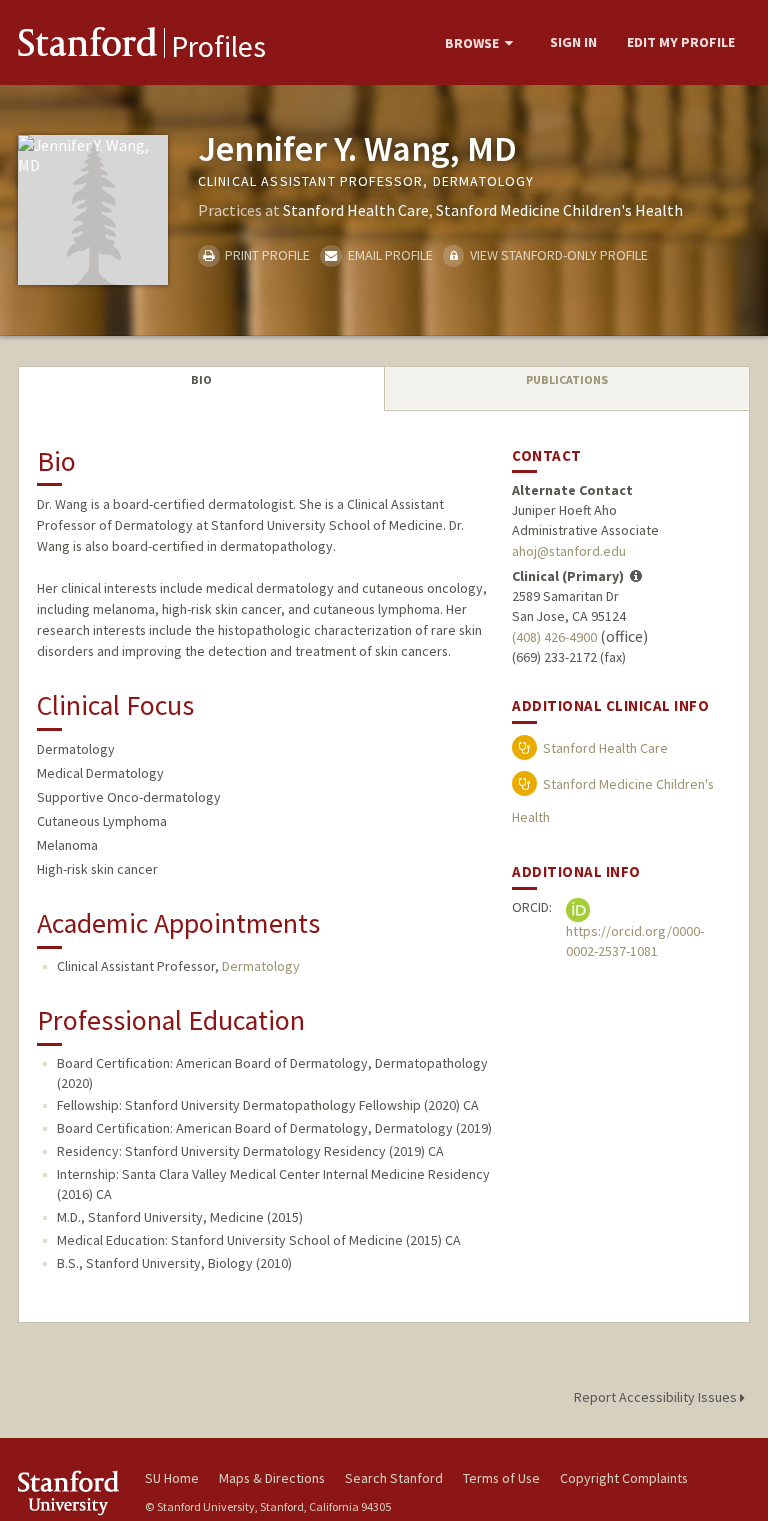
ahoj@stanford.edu (569, 551)
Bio (201, 379)
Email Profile (388, 255)
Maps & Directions (272, 1478)
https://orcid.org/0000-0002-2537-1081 (635, 941)
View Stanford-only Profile (557, 255)
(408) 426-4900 (554, 637)
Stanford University (70, 1492)
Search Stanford (394, 1478)
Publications (567, 379)
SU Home (172, 1478)
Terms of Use (501, 1478)
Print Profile (266, 255)
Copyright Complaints (624, 1478)
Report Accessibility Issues (657, 1397)
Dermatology (261, 966)
